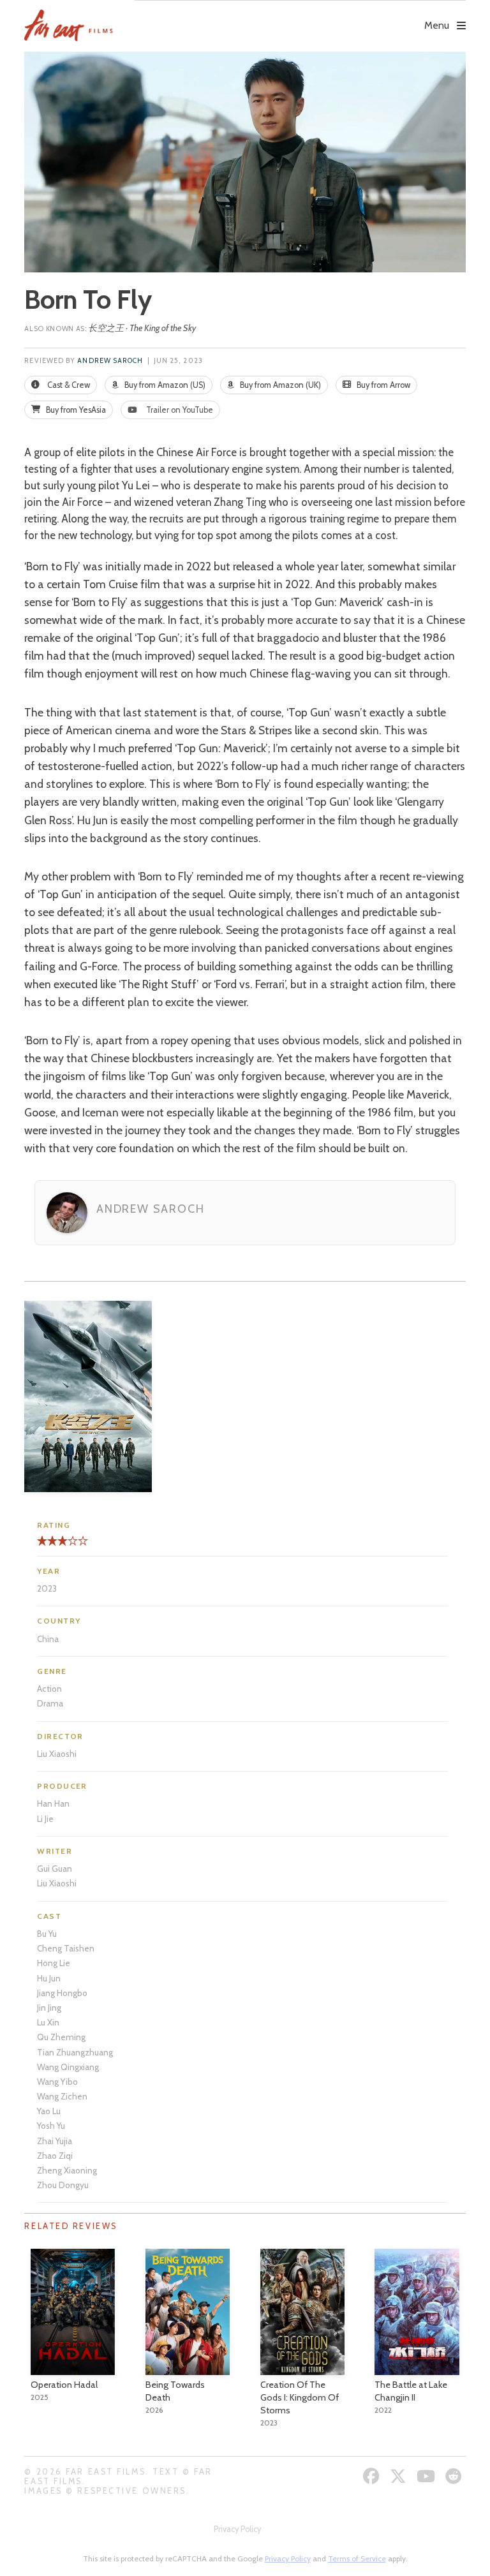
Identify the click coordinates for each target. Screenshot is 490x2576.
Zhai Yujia (55, 2141)
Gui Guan (55, 1869)
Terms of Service (357, 2558)
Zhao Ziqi (55, 2156)
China (48, 1639)
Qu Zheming (61, 2037)
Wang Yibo (57, 2082)
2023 (47, 1588)
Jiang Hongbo (62, 1993)
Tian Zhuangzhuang (75, 2052)
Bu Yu (47, 1934)
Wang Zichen (62, 2096)
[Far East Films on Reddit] (455, 2476)
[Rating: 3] (52, 1545)
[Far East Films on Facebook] (373, 2476)
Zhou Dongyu (63, 2185)
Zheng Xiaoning (67, 2170)
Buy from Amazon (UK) (279, 385)
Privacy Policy (237, 2529)
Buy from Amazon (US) (164, 385)
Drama (50, 1703)
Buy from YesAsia (75, 410)
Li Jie (45, 1819)
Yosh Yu (51, 2126)
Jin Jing (49, 2008)
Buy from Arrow (382, 385)
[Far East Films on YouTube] (427, 2476)
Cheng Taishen (66, 1948)
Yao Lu (49, 2111)
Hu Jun (49, 1978)
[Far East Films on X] (400, 2476)
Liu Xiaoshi (57, 1754)
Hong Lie (54, 1963)
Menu (437, 25)
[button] (300, 17)
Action (49, 1689)
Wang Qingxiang (68, 2067)
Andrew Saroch (110, 361)
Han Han (53, 1803)
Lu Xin (48, 2022)
